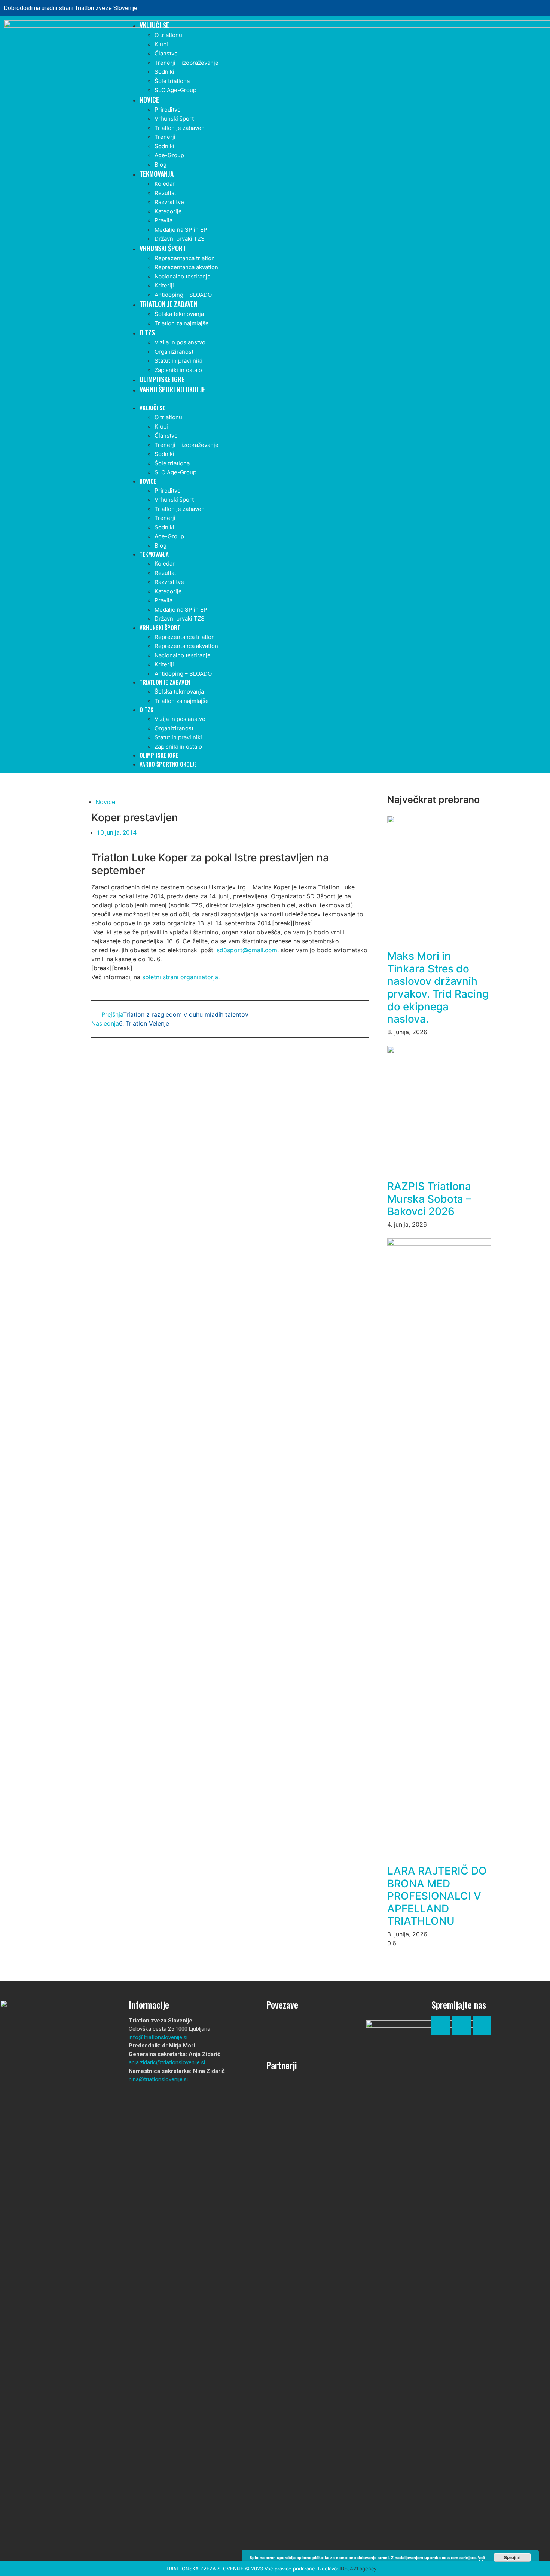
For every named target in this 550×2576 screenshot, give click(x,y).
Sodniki (164, 72)
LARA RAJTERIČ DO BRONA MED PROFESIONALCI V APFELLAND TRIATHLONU (437, 1896)
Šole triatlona (172, 81)
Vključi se (154, 25)
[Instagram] (534, 8)
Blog (161, 165)
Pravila (164, 220)
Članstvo (166, 53)
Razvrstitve (169, 202)
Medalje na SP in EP (181, 230)
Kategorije (168, 211)
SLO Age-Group (175, 90)
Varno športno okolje (172, 389)
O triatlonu (168, 35)
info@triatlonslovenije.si (158, 2037)
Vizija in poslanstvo (180, 342)
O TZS (147, 332)
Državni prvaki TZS (180, 239)
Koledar (165, 184)
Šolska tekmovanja (179, 314)
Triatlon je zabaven (180, 128)
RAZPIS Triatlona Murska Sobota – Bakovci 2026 (429, 1199)
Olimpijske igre (162, 379)
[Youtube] (482, 2026)
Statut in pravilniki (178, 361)
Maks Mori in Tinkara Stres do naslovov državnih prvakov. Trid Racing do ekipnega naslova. (438, 987)
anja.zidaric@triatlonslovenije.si (167, 2062)
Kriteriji (164, 285)
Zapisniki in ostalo (178, 370)
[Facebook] (513, 8)
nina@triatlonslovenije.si (158, 2079)
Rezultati (166, 193)
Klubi (161, 44)
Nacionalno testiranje (183, 276)
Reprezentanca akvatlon (186, 267)
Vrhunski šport (174, 118)
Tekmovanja (157, 174)
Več (481, 2557)
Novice (149, 100)
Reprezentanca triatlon (185, 258)
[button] (334, 399)
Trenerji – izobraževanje (187, 63)
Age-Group (169, 155)
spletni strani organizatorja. (181, 977)
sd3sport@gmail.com (247, 950)
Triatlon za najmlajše (182, 323)
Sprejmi (512, 2557)
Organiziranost (174, 352)
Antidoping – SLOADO (183, 295)
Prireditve (168, 109)
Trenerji (165, 137)
